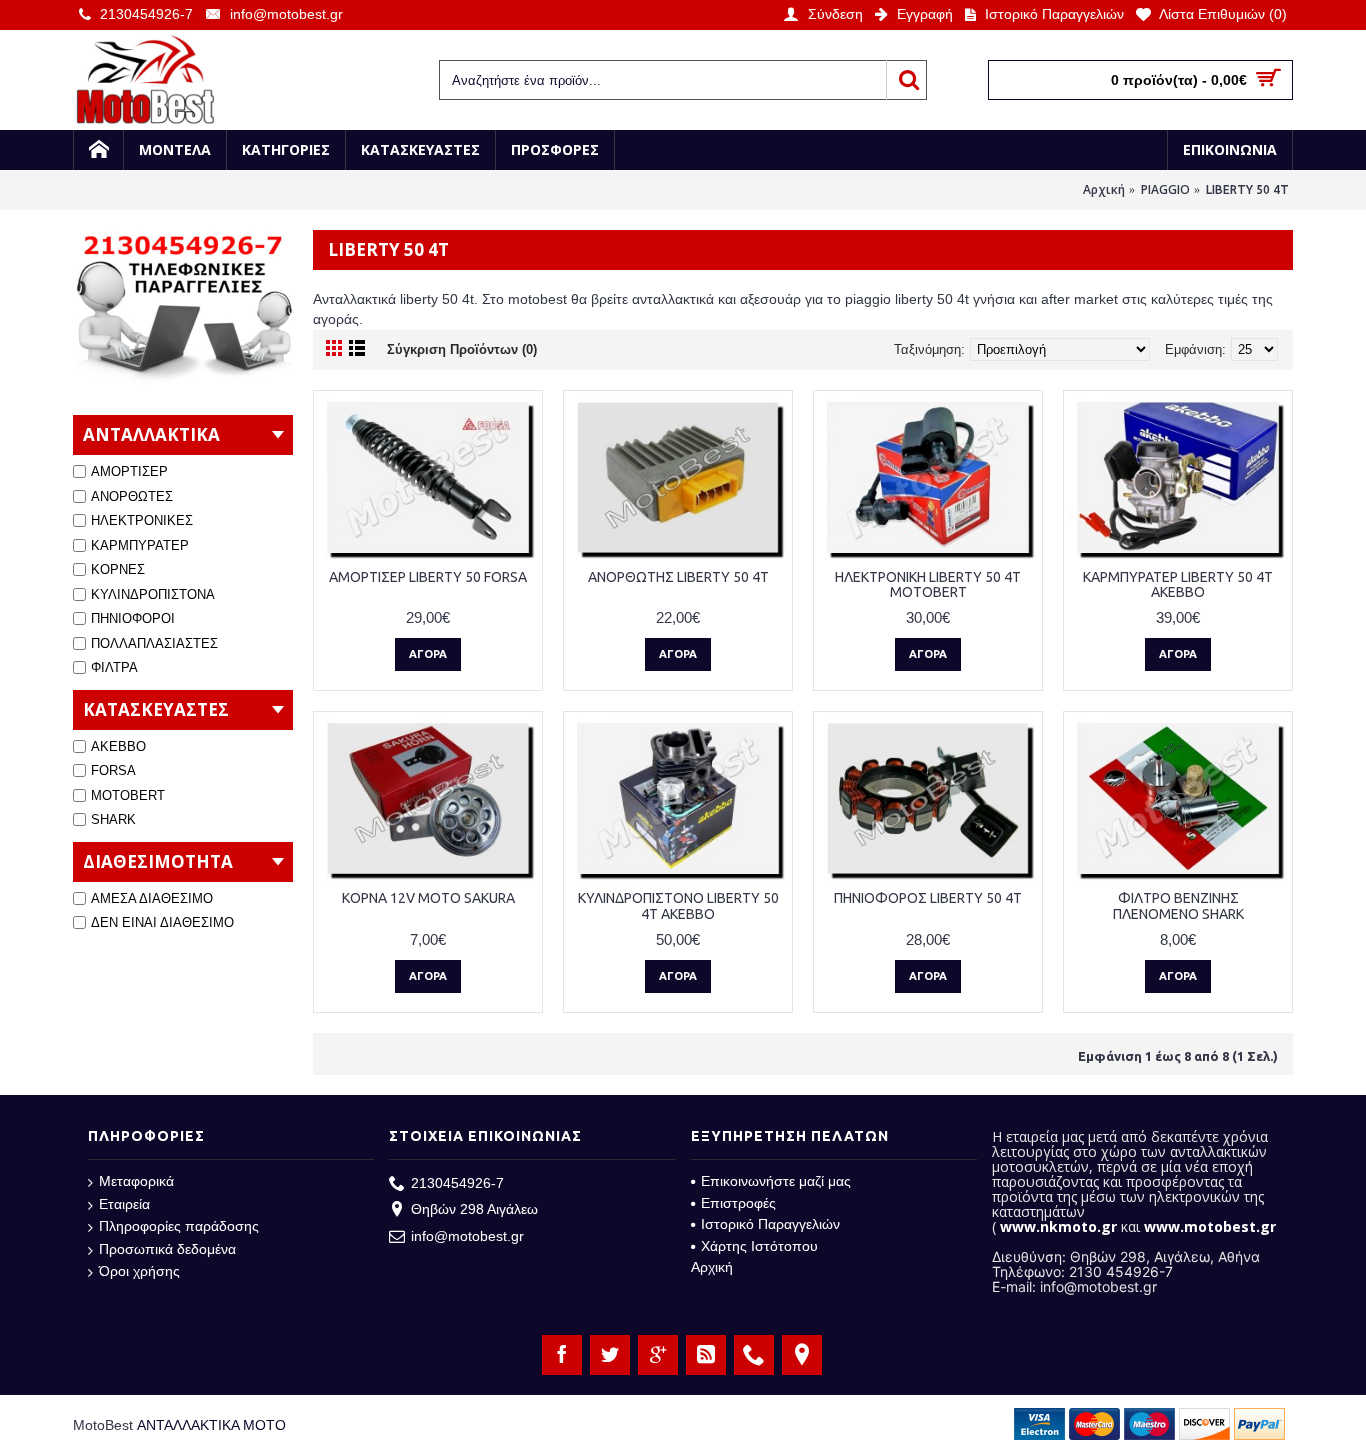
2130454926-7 (457, 1183)
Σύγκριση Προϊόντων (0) (462, 349)
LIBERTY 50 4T (1247, 189)
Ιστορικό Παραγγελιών (770, 1224)
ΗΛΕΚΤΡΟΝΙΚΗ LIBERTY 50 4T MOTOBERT (928, 584)
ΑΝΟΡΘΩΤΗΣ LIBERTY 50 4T (678, 577)
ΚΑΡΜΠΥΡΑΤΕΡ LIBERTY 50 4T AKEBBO (1178, 584)
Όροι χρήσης (139, 1271)
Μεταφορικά (136, 1181)
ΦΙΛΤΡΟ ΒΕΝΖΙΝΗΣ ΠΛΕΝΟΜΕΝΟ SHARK (1178, 905)
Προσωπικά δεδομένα (167, 1249)
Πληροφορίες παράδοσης (179, 1226)
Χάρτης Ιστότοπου (759, 1246)
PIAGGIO (1165, 189)
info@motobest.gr (467, 1236)
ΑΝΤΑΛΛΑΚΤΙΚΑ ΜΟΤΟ (211, 1425)
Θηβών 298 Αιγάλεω (474, 1209)
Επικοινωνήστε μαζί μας (776, 1181)
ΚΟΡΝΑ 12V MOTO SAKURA (428, 898)
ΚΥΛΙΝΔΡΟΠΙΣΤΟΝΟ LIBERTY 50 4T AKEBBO (678, 905)
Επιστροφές (738, 1203)
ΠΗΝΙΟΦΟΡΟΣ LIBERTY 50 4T (928, 898)
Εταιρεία (124, 1204)
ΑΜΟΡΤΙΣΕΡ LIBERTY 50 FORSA (428, 577)
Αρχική (1104, 189)
